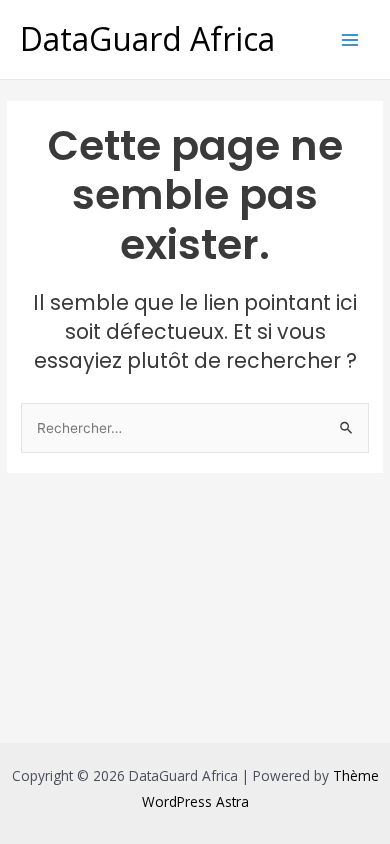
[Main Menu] (350, 39)
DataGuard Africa (147, 38)
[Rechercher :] (195, 427)
